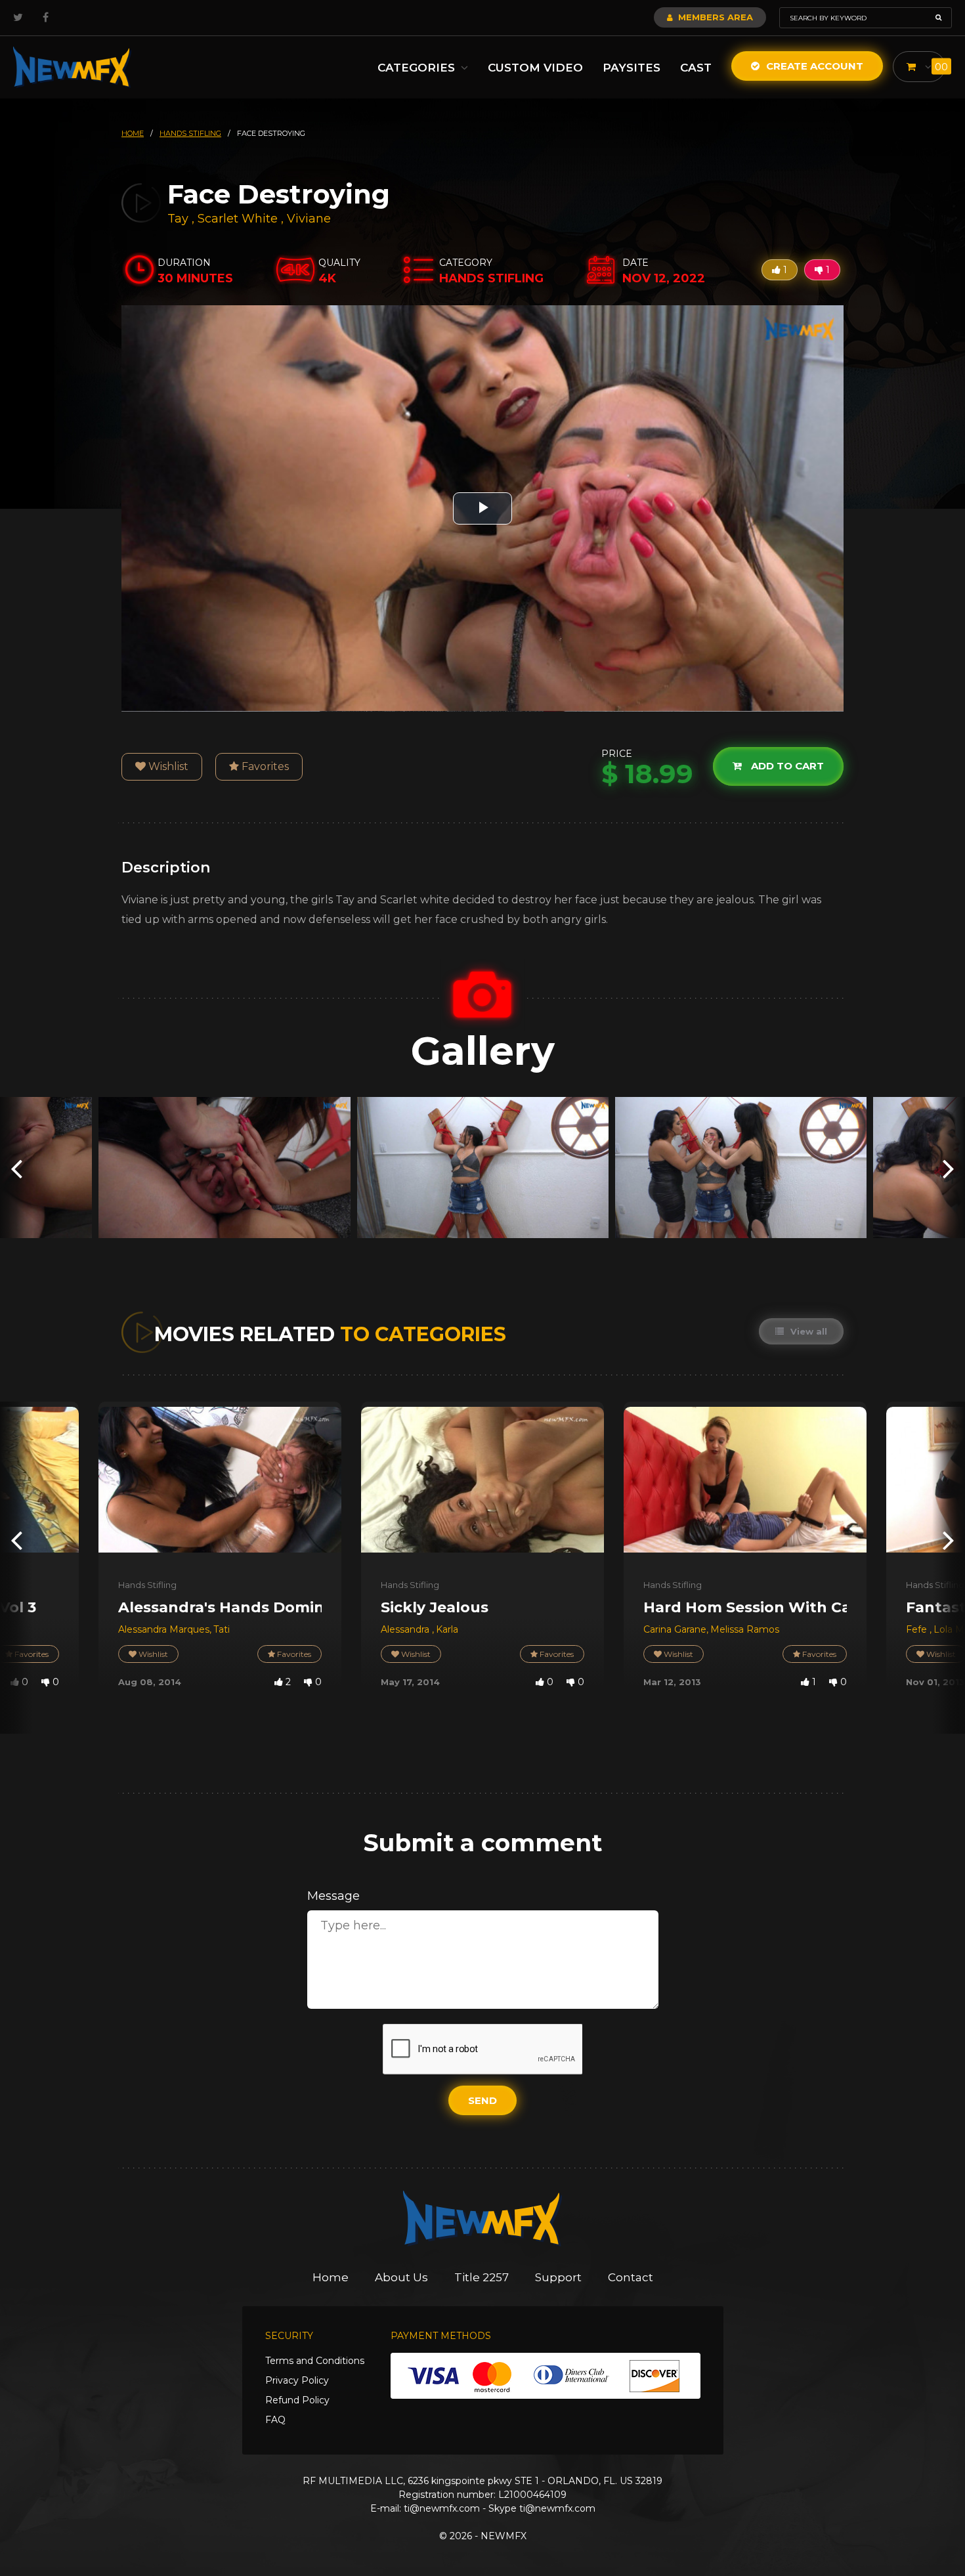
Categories (418, 68)
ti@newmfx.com (442, 2508)
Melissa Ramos (745, 1629)
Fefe (918, 1629)
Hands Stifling (147, 1585)
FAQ (275, 2420)
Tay (180, 219)
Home (331, 2277)
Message (333, 1896)
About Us (401, 2277)
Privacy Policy (297, 2380)
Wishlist (167, 766)
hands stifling (190, 133)
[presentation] (16, 1168)
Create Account (813, 66)
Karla (447, 1629)
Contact (631, 2277)
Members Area (714, 17)
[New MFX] (72, 67)
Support (558, 2277)
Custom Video (535, 68)
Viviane (309, 219)
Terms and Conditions (315, 2361)
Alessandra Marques (164, 1629)
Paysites (632, 68)
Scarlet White (238, 219)
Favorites (264, 766)
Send (482, 2100)
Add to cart (786, 766)
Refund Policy (297, 2400)
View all (807, 1331)
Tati (222, 1629)
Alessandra (406, 1629)
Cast (696, 68)
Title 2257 (482, 2277)
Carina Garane (675, 1629)
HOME (133, 133)
